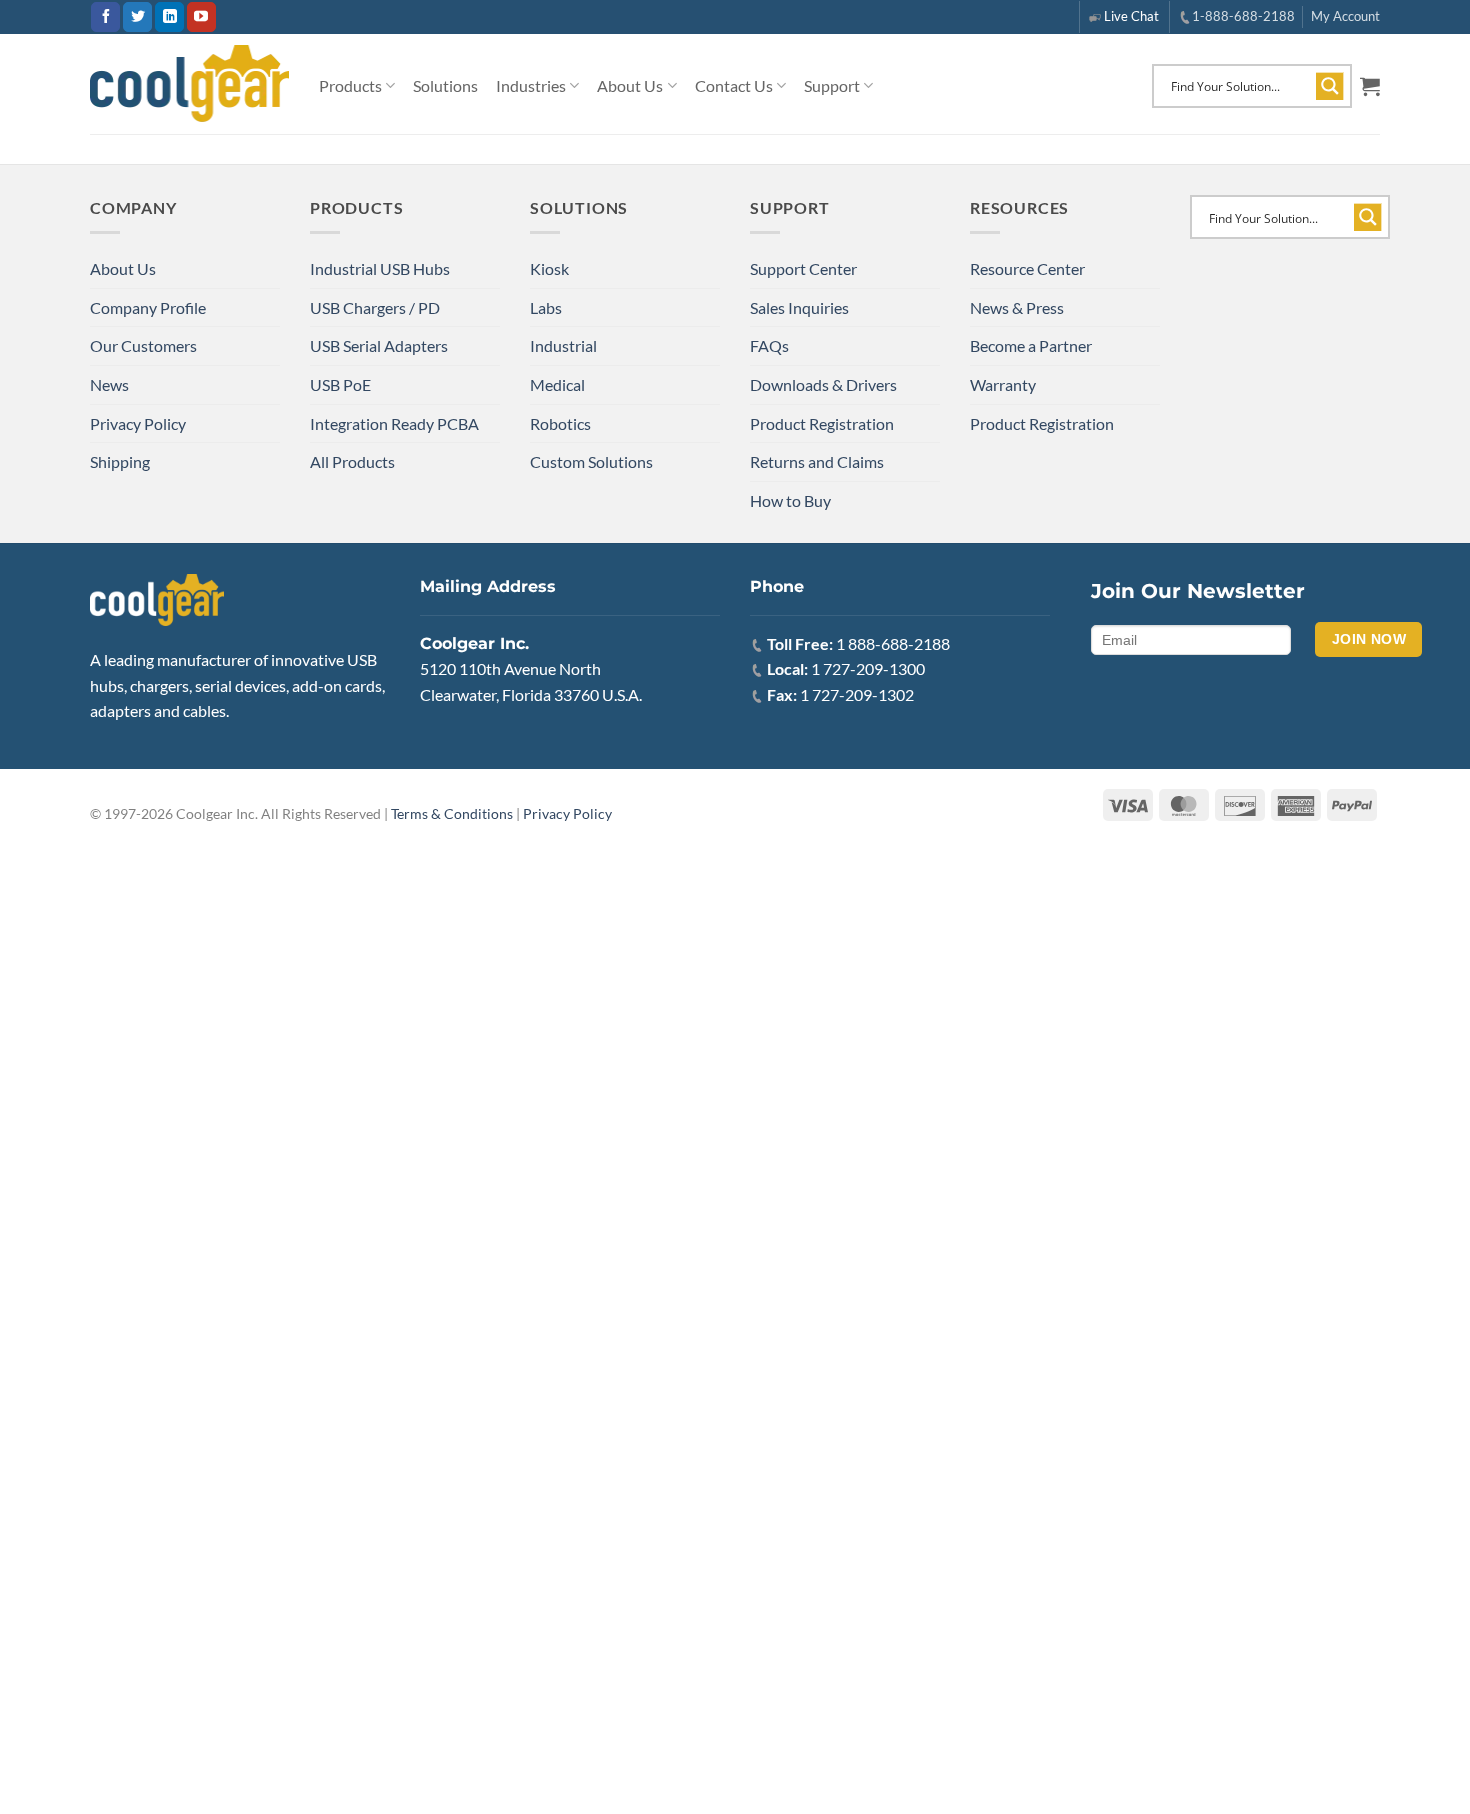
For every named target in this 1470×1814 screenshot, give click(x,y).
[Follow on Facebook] (105, 17)
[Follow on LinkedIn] (169, 17)
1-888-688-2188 (1243, 16)
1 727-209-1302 (857, 694)
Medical (557, 384)
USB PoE (340, 384)
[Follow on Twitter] (137, 17)
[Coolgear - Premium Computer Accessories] (189, 84)
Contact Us (734, 85)
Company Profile (148, 307)
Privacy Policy (138, 423)
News (109, 384)
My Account (1345, 16)
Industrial (563, 345)
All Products (352, 461)
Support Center (803, 268)
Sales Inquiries (799, 307)
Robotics (560, 423)
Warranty (1003, 384)
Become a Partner (1031, 345)
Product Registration (822, 423)
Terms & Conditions (452, 813)
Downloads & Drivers (823, 384)
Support (832, 85)
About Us (630, 85)
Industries (531, 85)
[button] (1370, 86)
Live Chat (1131, 16)
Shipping (120, 461)
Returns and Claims (817, 461)
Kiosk (549, 268)
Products (350, 85)
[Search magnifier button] (1330, 86)
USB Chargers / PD (375, 307)
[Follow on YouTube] (201, 17)
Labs (546, 307)
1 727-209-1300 (868, 668)
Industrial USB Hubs (380, 268)
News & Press (1017, 307)
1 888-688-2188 (893, 643)
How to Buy (790, 500)
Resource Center (1027, 268)
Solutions (445, 85)
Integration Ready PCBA (394, 423)
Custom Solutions (591, 461)
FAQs (769, 345)
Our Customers (143, 345)
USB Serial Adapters (379, 345)
